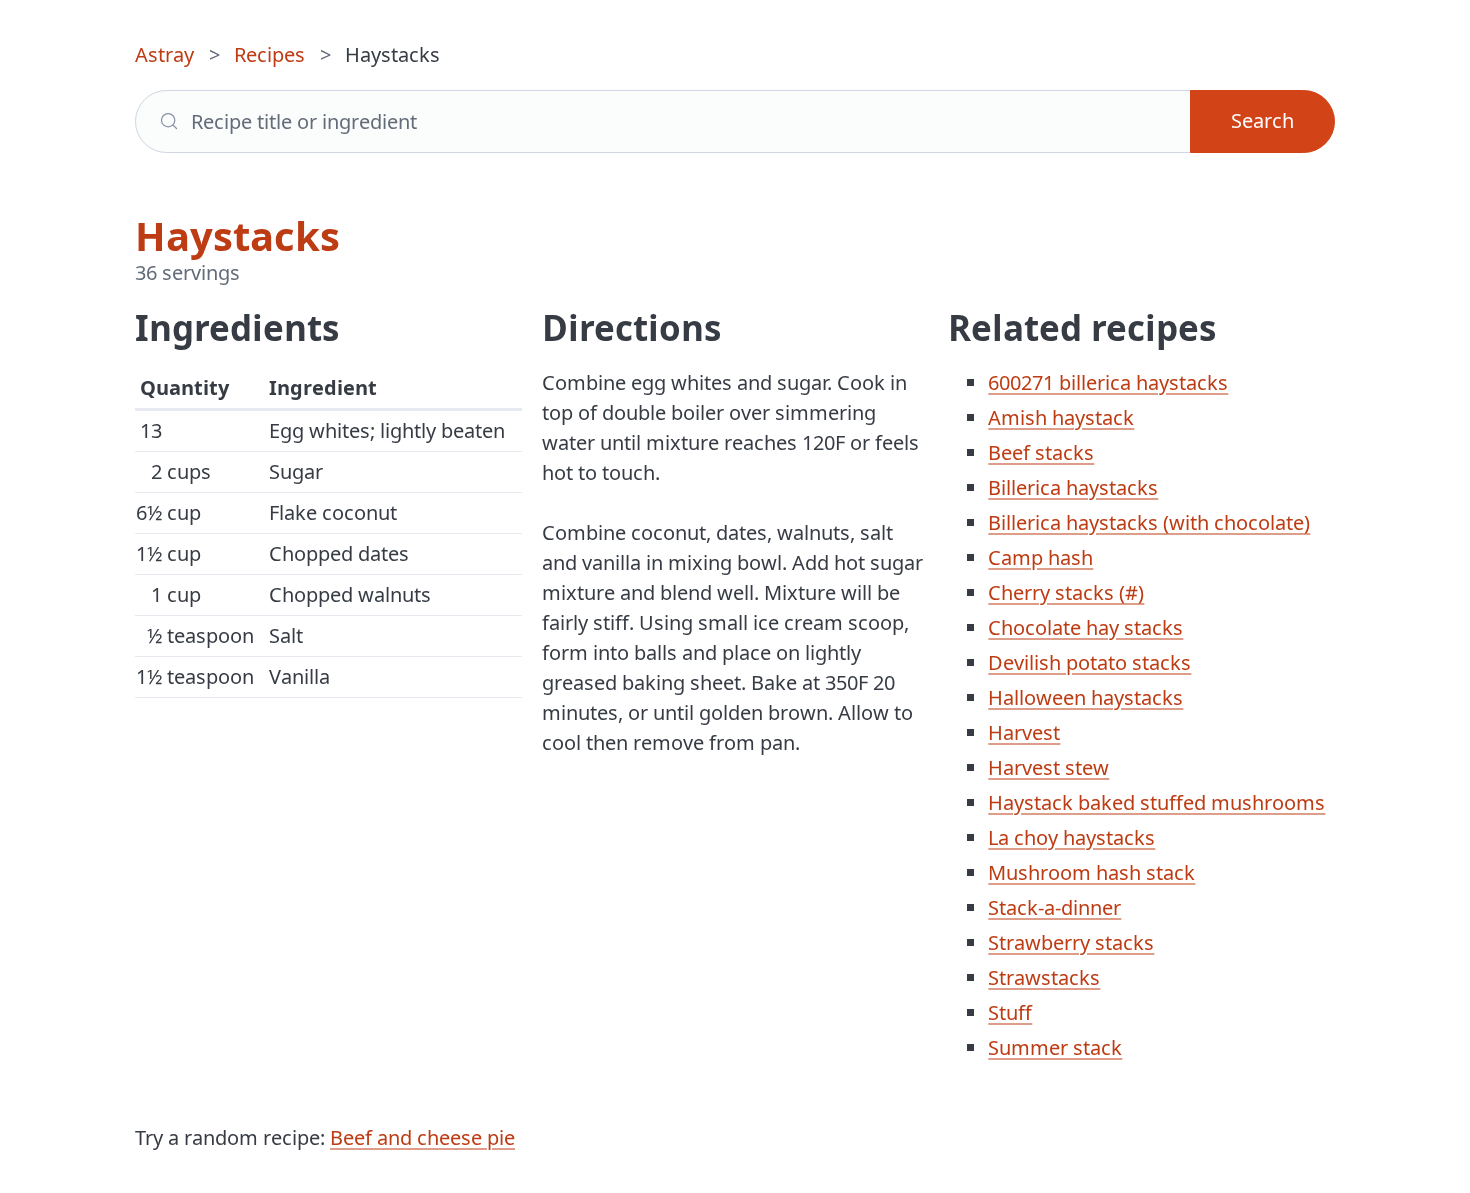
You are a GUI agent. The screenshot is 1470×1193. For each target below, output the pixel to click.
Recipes (269, 54)
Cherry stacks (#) (1066, 592)
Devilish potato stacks (1089, 662)
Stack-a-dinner (1054, 907)
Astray (164, 54)
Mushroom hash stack (1091, 872)
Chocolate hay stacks (1085, 627)
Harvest (1024, 732)
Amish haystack (1061, 417)
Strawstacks (1044, 977)
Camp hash (1040, 557)
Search (1262, 120)
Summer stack (1055, 1047)
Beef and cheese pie (422, 1137)
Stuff (1010, 1012)
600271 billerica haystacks (1108, 382)
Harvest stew (1048, 767)
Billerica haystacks (1073, 487)
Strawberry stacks (1071, 942)
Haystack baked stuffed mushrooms (1156, 802)
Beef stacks (1041, 452)
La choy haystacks (1071, 837)
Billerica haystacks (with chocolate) (1149, 522)
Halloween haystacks (1085, 697)
